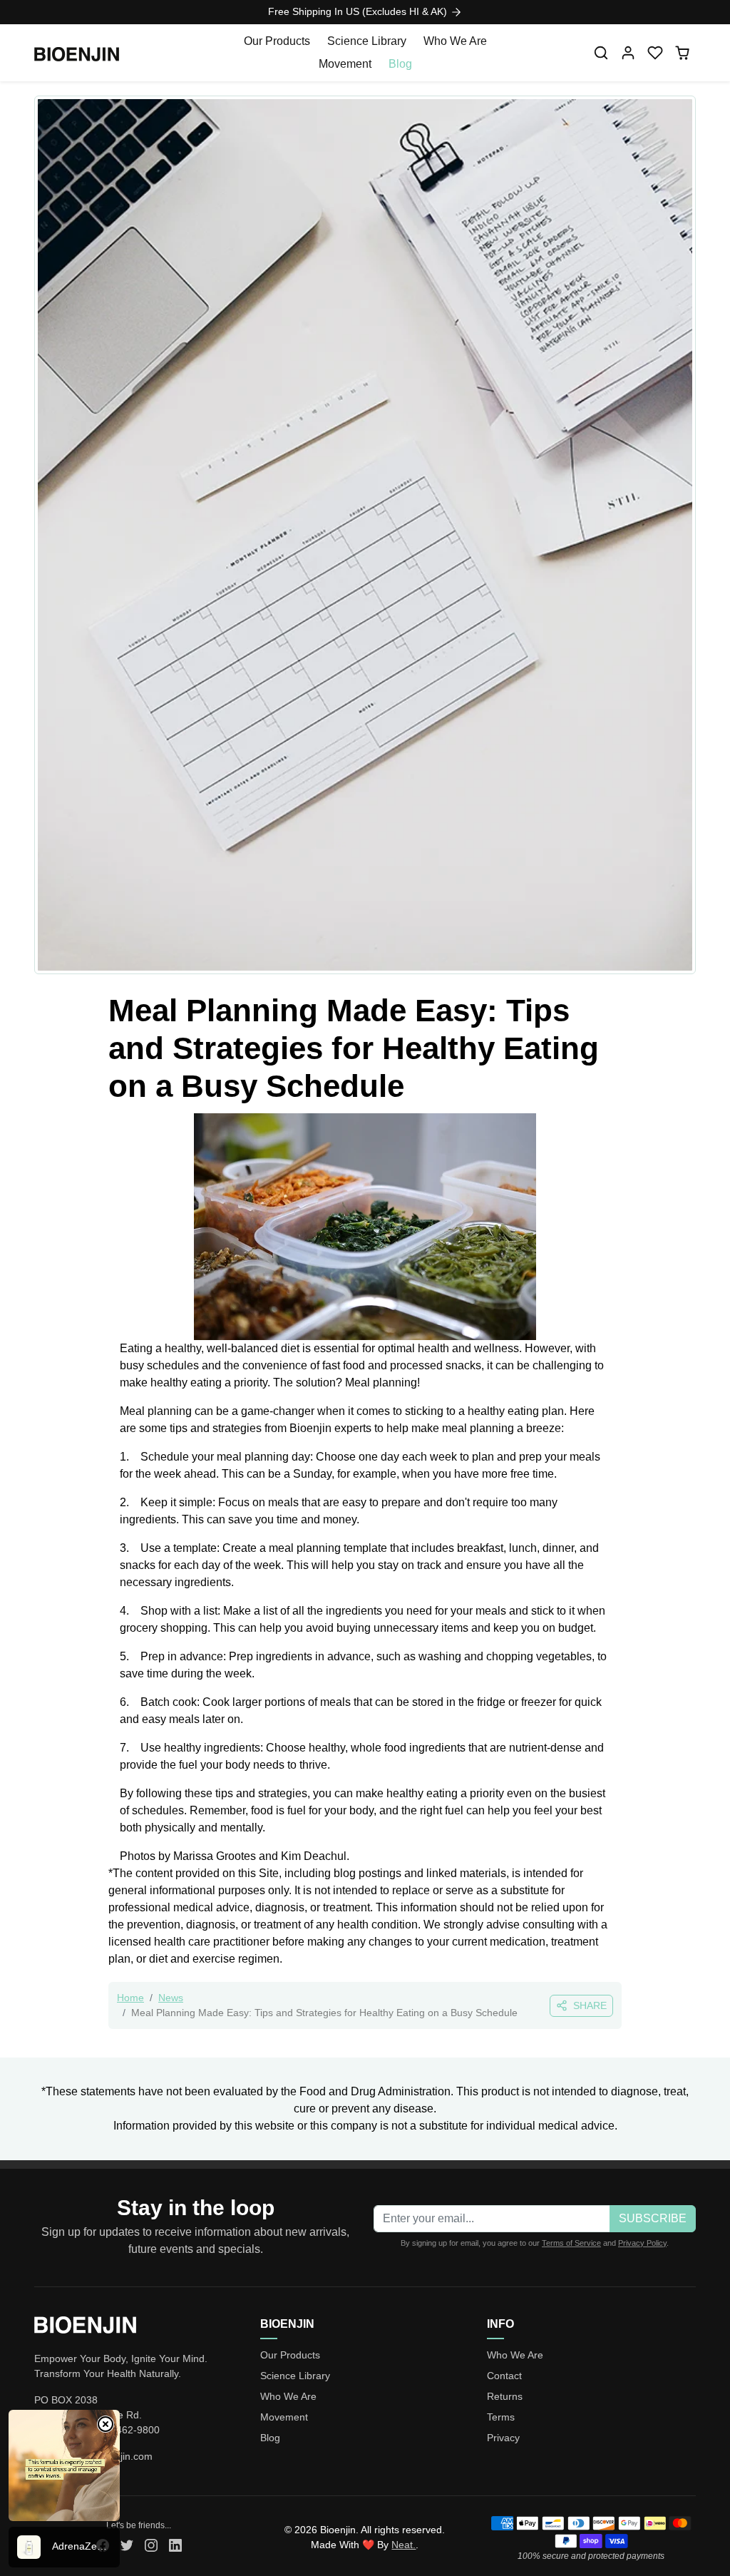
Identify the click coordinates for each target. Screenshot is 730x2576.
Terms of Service (571, 2243)
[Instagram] (151, 2544)
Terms (501, 2417)
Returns (505, 2396)
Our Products (277, 41)
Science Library (367, 41)
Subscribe (653, 2218)
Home (130, 1998)
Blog (400, 64)
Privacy (503, 2438)
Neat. (403, 2545)
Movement (345, 64)
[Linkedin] (175, 2544)
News (171, 1998)
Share (590, 2005)
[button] (601, 53)
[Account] (628, 53)
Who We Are (455, 41)
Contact (504, 2376)
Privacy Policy (642, 2243)
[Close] (106, 2424)
